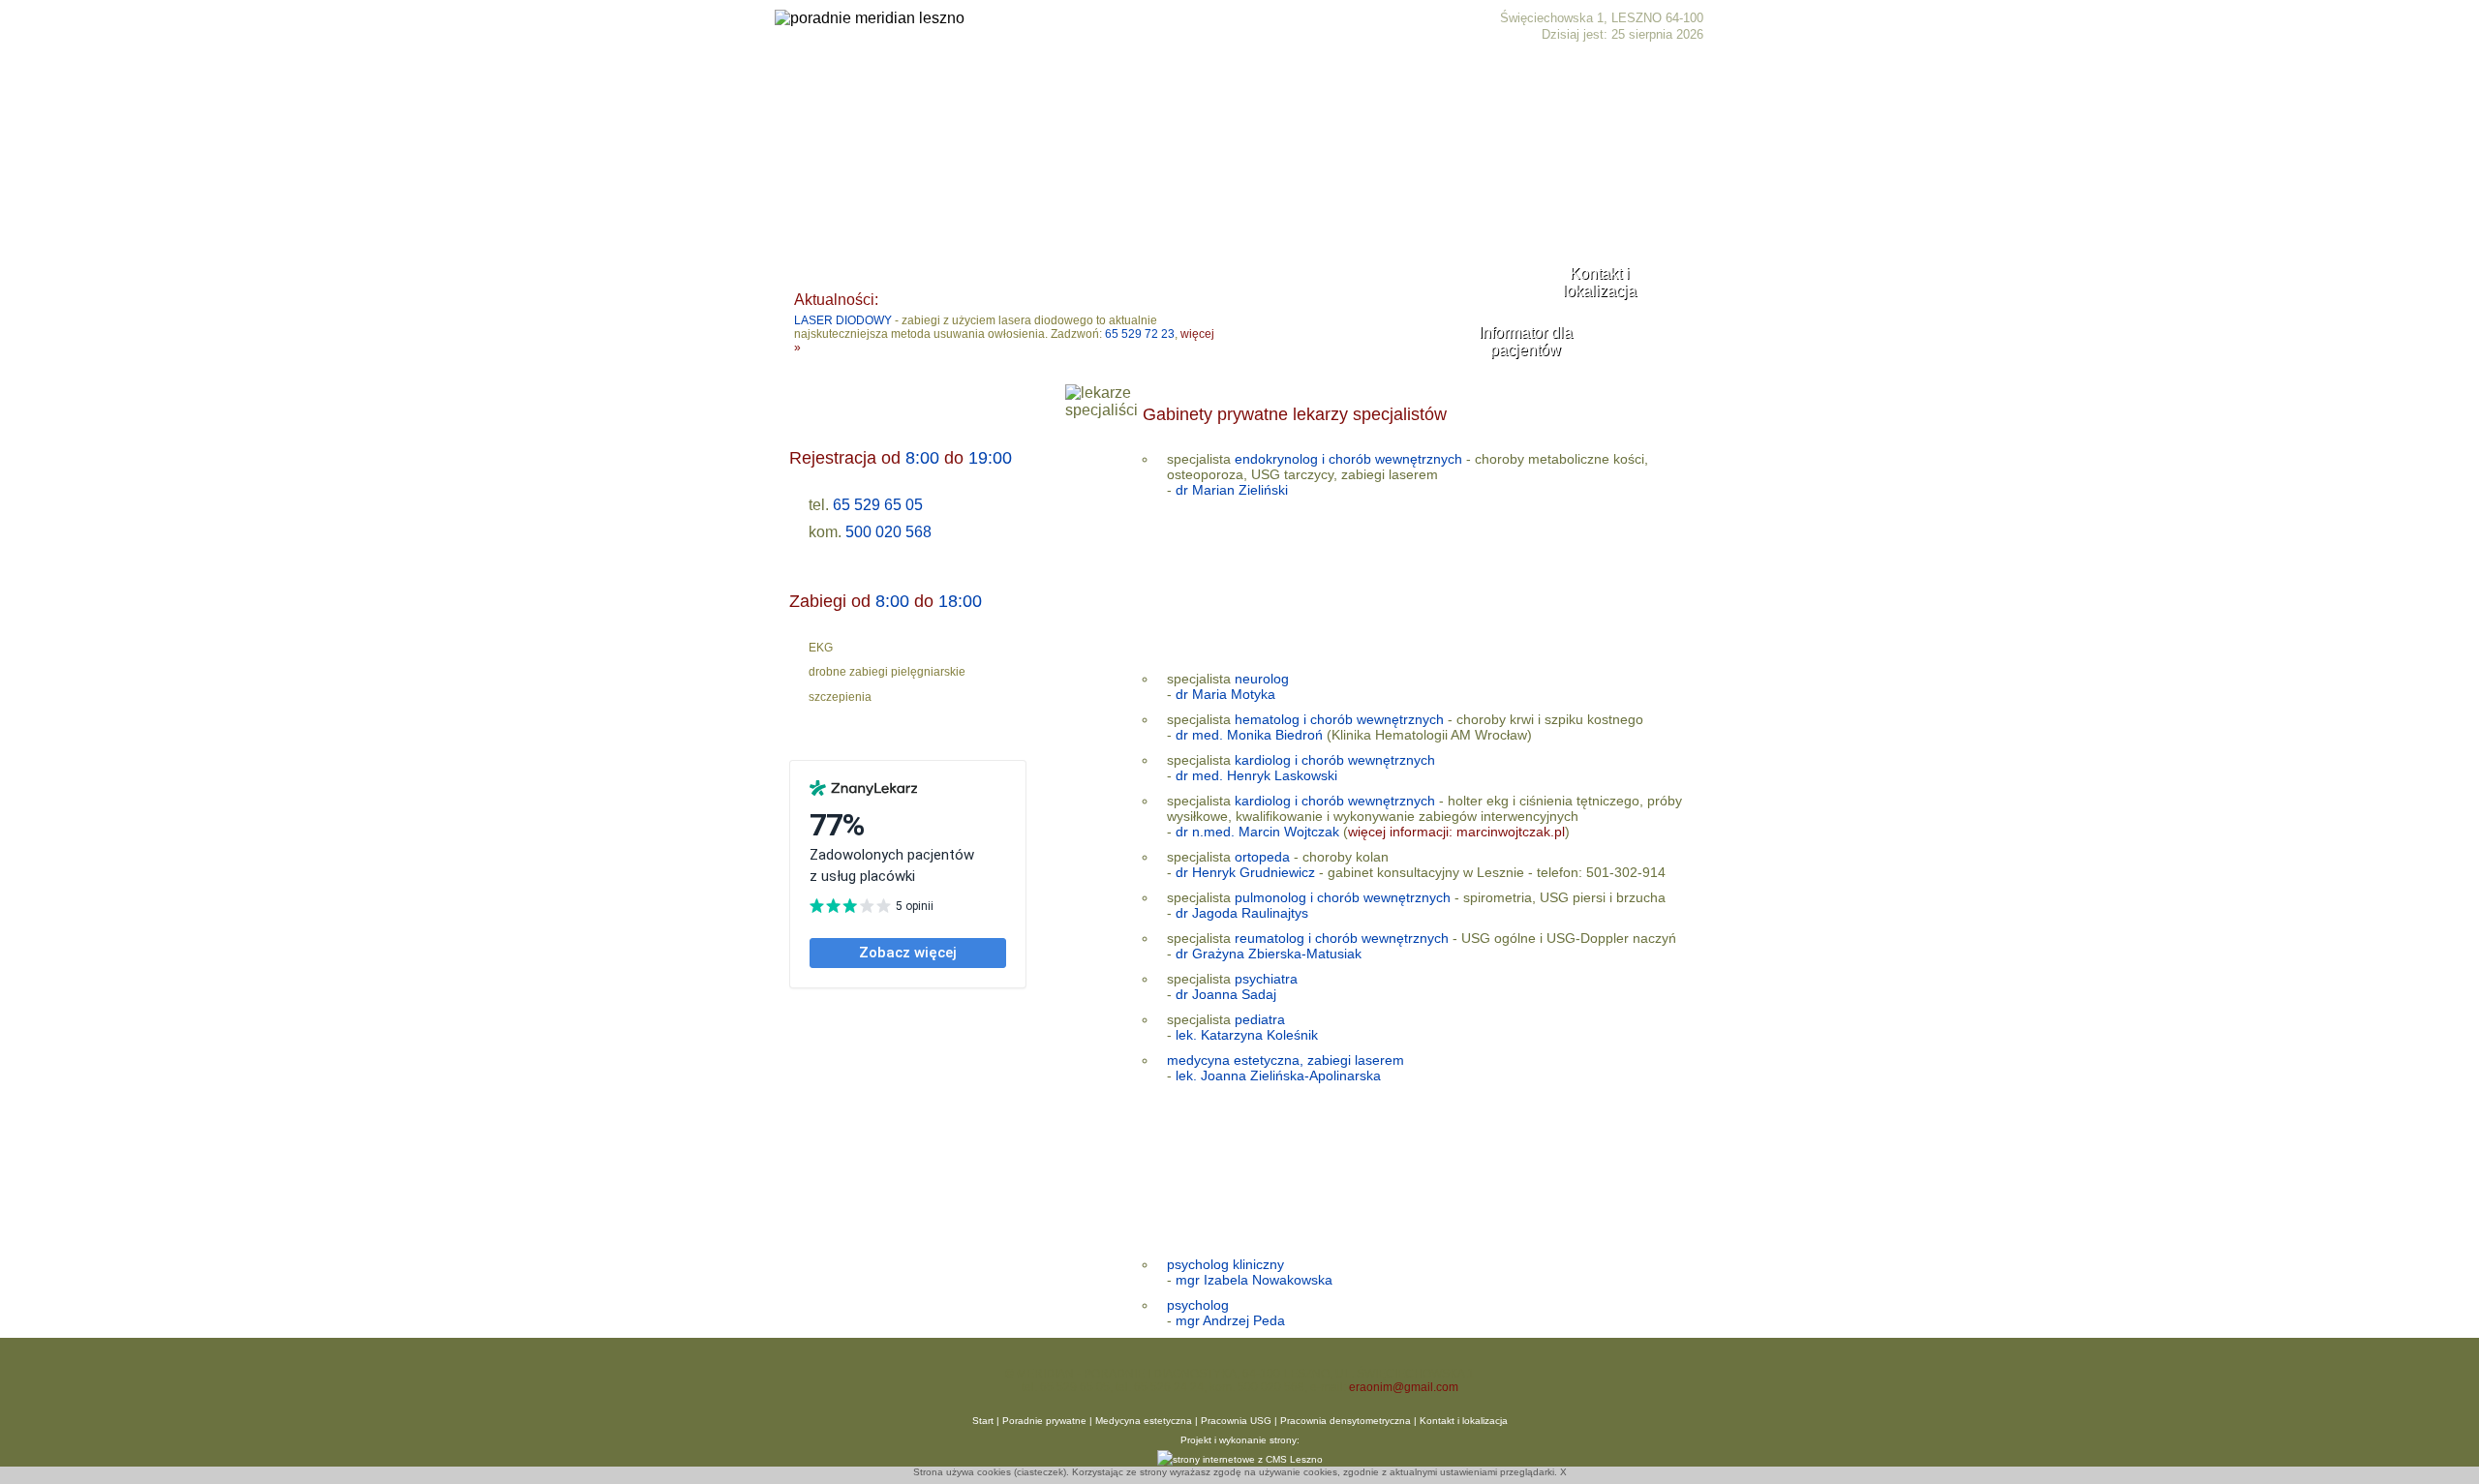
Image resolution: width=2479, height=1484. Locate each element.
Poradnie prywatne (926, 92)
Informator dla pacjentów (1526, 341)
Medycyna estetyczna (1088, 92)
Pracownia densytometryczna (1346, 1421)
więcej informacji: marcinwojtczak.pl (1456, 832)
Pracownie (1222, 92)
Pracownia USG (1236, 1421)
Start (822, 92)
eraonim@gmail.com (1404, 1387)
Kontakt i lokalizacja (1351, 92)
